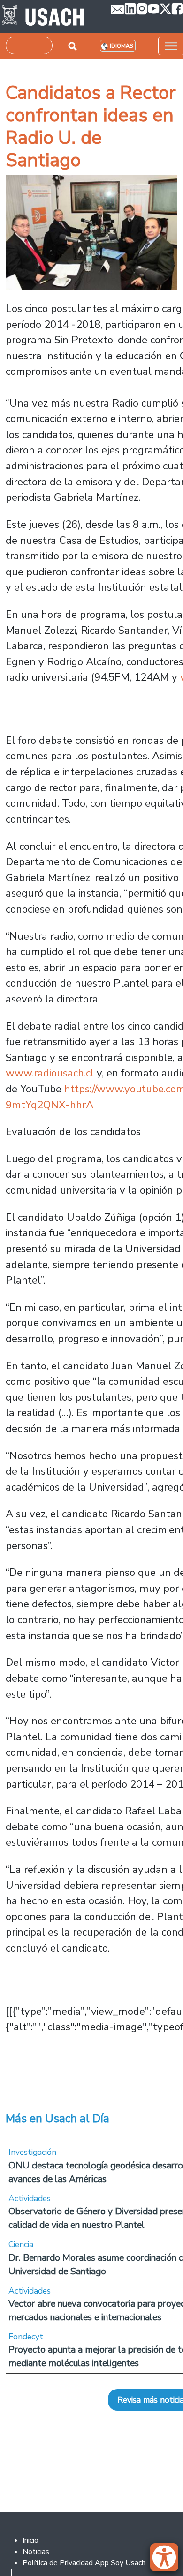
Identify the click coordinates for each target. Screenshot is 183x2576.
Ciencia (21, 2244)
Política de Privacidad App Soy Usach (84, 2563)
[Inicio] (43, 16)
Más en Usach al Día (57, 2118)
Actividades (30, 2198)
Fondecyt (26, 2337)
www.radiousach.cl (50, 1073)
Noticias (36, 2552)
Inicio (30, 2540)
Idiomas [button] (121, 46)
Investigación (32, 2152)
